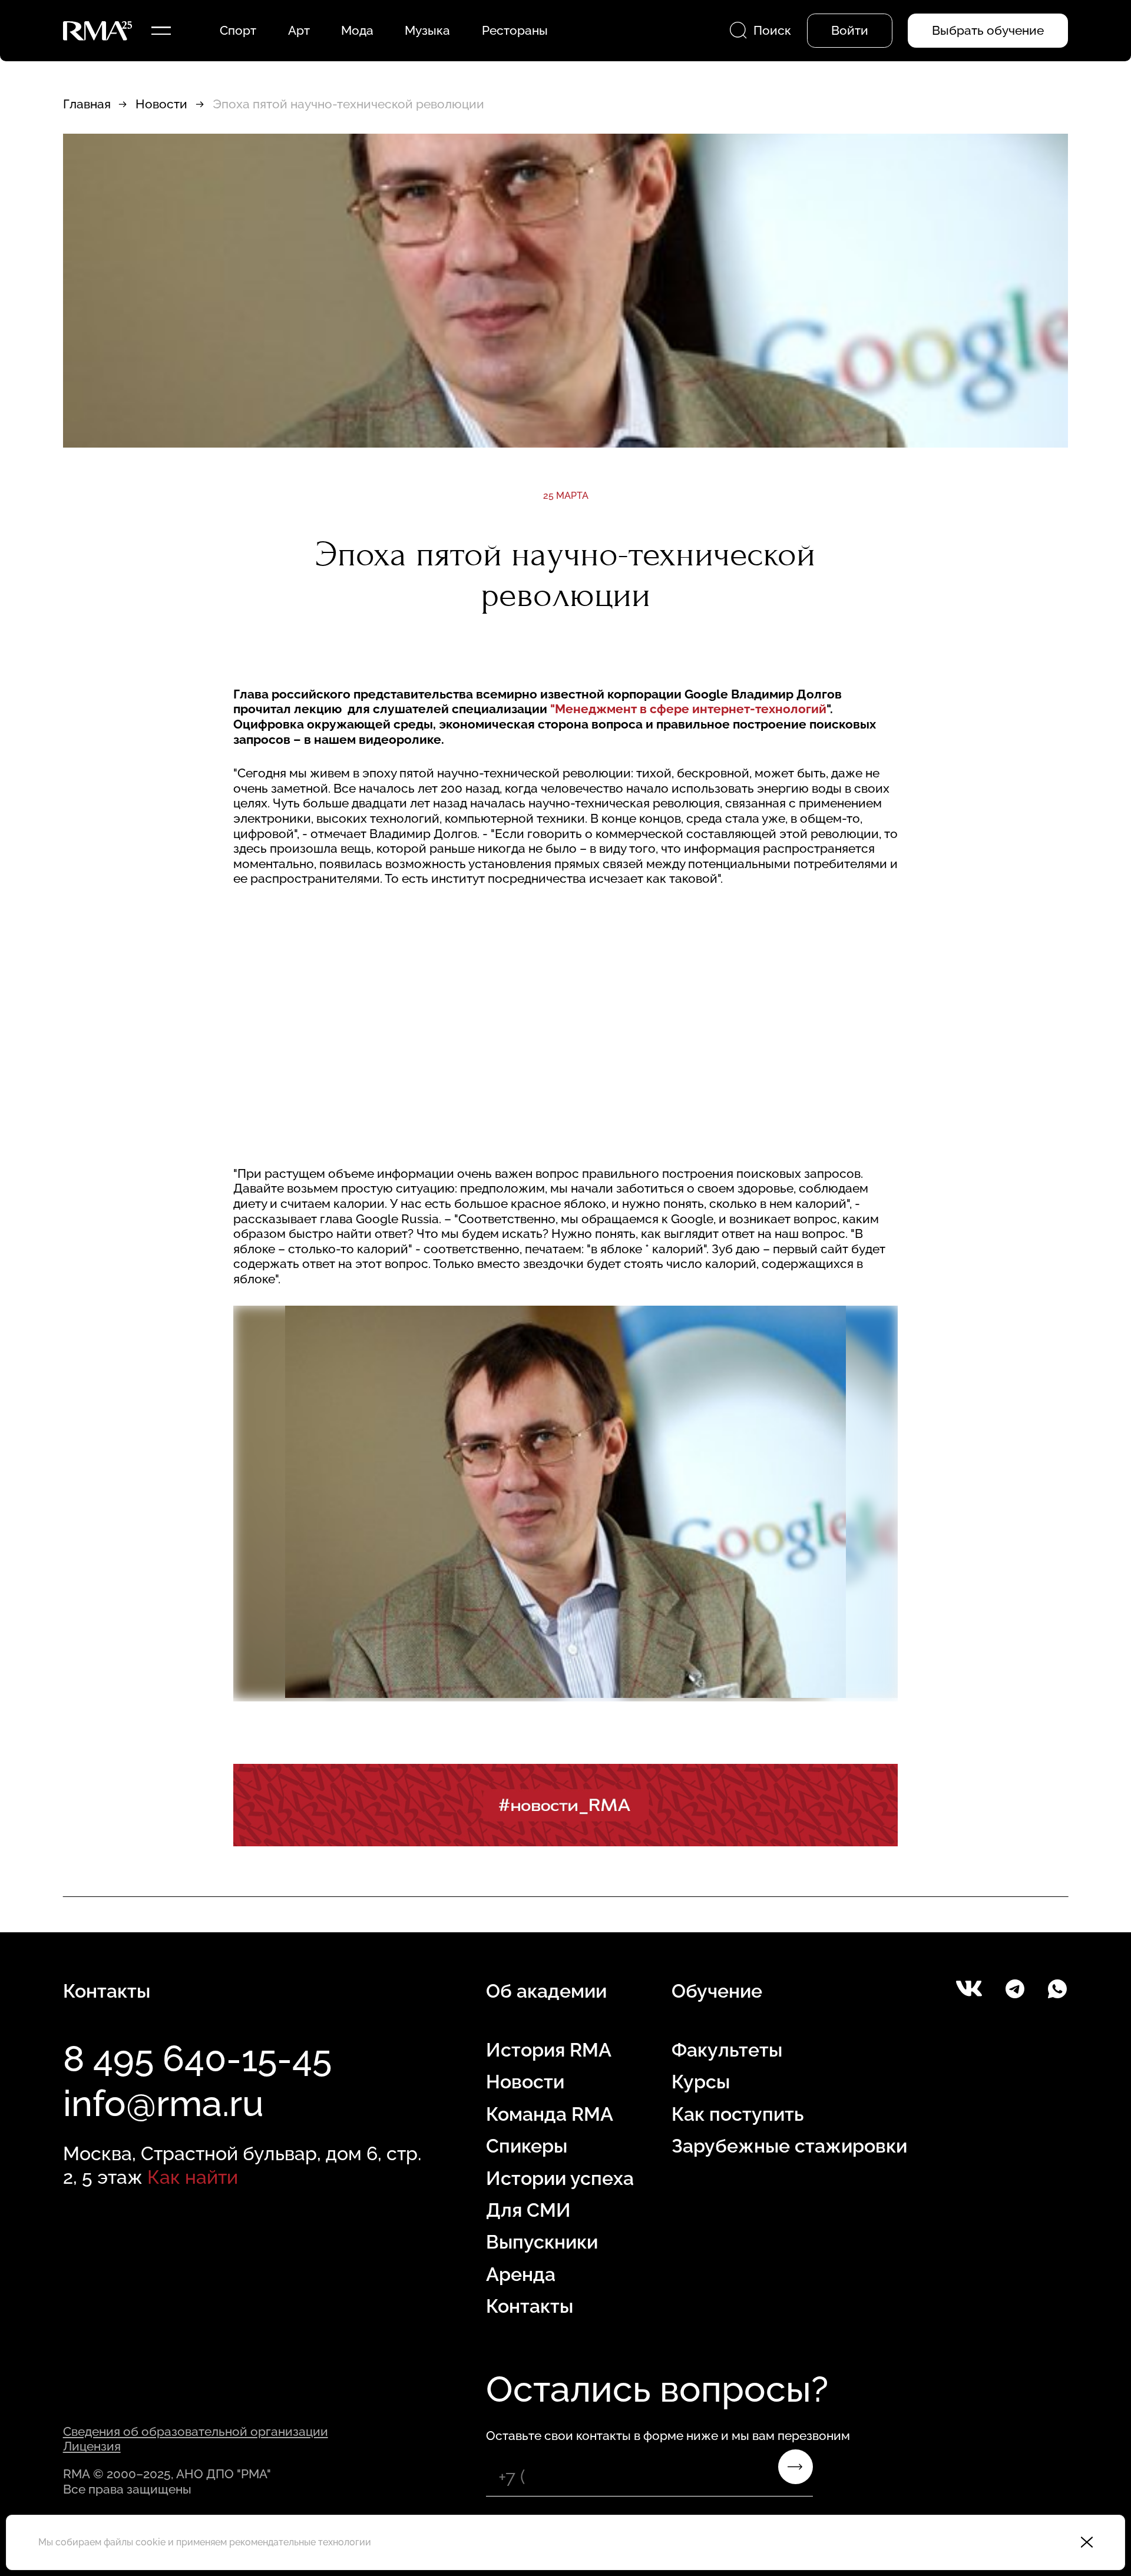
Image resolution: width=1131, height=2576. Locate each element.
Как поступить (738, 2114)
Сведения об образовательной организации (196, 2431)
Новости (161, 104)
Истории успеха (560, 2178)
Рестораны (515, 30)
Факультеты (727, 2050)
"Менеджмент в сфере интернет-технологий (688, 709)
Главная (87, 104)
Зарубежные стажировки (789, 2146)
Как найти (193, 2177)
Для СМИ (528, 2210)
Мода (357, 30)
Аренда (521, 2274)
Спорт (238, 30)
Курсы (701, 2082)
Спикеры (527, 2146)
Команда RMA (550, 2114)
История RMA (549, 2050)
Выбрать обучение (988, 30)
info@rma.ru (163, 2103)
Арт (299, 30)
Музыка (427, 30)
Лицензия (92, 2446)
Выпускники (542, 2242)
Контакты (530, 2306)
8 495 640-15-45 (197, 2058)
